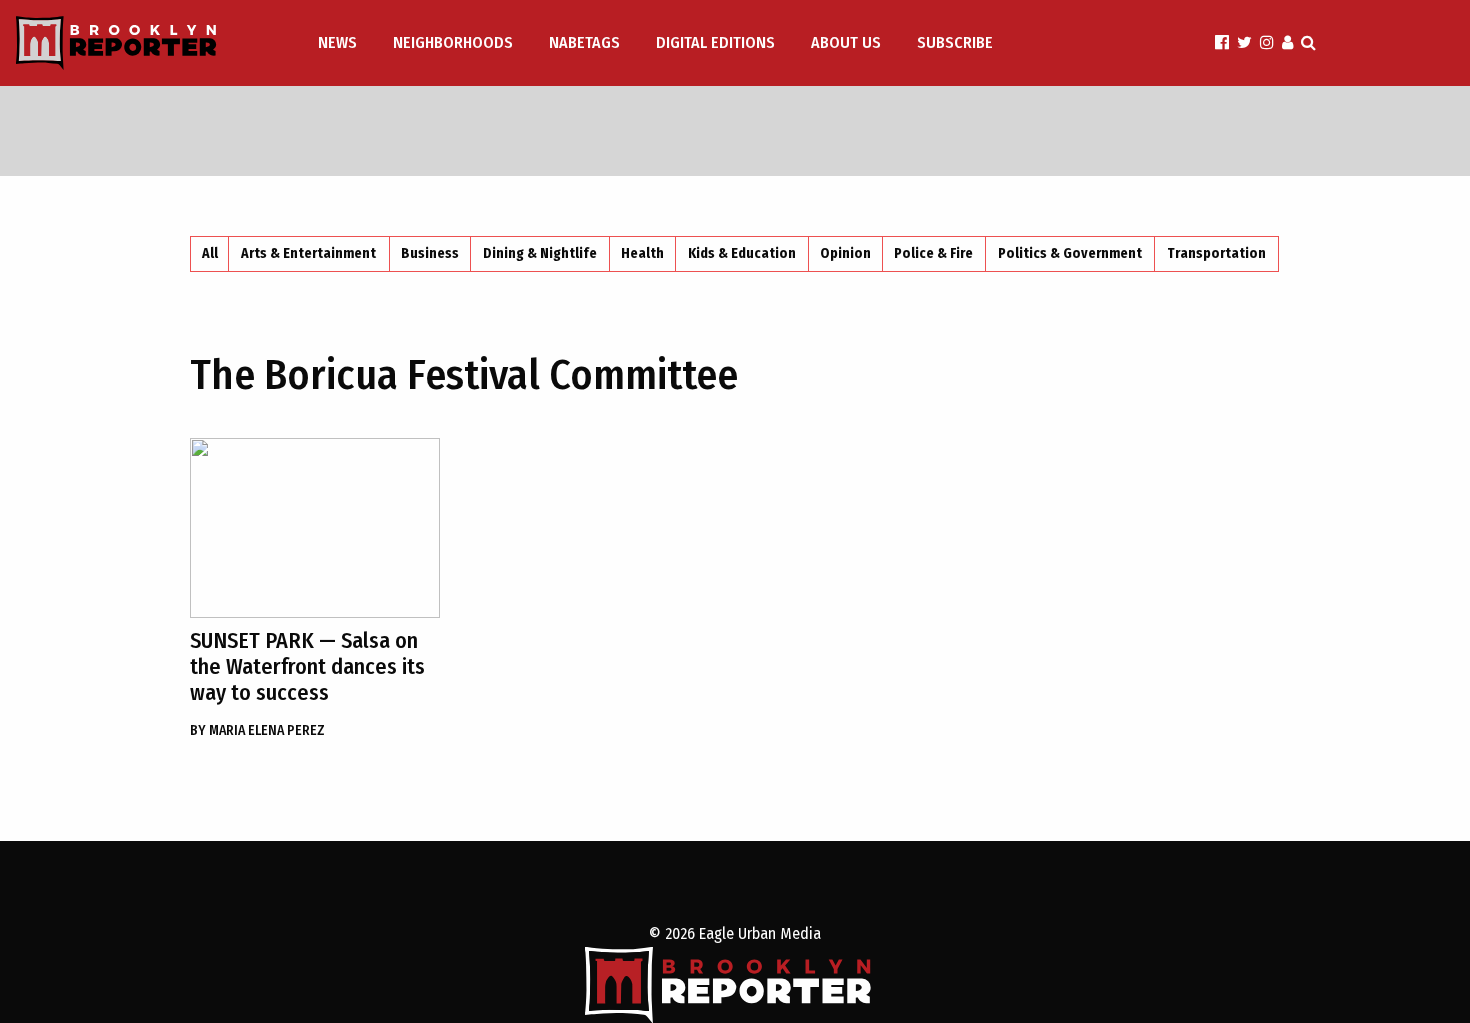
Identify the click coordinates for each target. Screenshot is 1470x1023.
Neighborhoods (453, 42)
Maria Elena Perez (257, 730)
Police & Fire (933, 253)
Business (430, 253)
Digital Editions (715, 42)
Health (642, 253)
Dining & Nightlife (540, 253)
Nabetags (584, 42)
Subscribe (955, 42)
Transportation (1216, 253)
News (337, 42)
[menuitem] (339, 43)
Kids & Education (742, 253)
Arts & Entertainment (308, 253)
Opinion (845, 253)
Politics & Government (1070, 253)
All (210, 253)
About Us (846, 42)
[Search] (1308, 42)
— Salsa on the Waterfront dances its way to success (307, 666)
